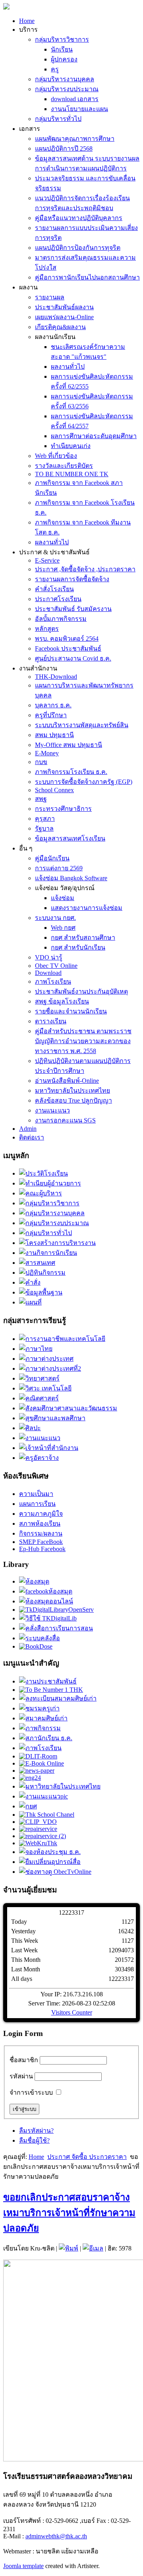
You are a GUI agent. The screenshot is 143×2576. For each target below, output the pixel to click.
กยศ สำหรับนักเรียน (78, 947)
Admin (28, 1129)
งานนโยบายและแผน (79, 109)
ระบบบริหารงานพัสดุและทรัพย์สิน (82, 725)
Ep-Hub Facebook (42, 1549)
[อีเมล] (93, 2248)
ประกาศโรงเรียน (58, 599)
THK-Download (56, 677)
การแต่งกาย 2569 (59, 868)
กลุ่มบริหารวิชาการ (62, 39)
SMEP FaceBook (41, 1542)
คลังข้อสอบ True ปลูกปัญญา (73, 1100)
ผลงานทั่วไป (68, 367)
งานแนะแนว (52, 1110)
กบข (41, 762)
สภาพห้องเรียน (40, 1524)
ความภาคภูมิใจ (41, 1514)
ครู (55, 69)
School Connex (54, 790)
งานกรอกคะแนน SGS (65, 1120)
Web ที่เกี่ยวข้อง (56, 456)
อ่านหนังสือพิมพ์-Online (67, 1081)
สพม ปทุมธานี (54, 735)
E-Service (47, 560)
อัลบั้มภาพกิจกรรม (61, 619)
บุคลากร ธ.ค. (53, 705)
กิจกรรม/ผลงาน (41, 1533)
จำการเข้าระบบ (31, 2092)
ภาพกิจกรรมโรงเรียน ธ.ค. (71, 772)
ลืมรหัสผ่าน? (36, 2131)
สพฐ (41, 799)
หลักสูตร (47, 629)
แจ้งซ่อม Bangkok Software (71, 878)
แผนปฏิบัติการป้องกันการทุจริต (78, 248)
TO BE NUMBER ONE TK (72, 474)
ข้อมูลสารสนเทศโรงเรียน (70, 838)
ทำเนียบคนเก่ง (71, 446)
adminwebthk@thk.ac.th (56, 2536)
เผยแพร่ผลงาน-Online (64, 317)
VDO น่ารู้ (49, 957)
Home (27, 21)
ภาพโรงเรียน (53, 982)
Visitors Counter (72, 2012)
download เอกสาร (75, 99)
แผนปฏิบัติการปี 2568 (64, 148)
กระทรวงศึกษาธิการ (63, 809)
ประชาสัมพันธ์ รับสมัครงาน (73, 609)
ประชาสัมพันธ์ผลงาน (64, 307)
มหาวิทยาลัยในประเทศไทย (72, 1091)
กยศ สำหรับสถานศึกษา (83, 938)
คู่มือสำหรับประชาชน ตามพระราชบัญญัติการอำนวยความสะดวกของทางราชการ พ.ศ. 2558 (83, 1041)
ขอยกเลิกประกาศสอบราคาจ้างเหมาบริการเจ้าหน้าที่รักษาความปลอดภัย (69, 2213)
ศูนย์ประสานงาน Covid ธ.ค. (73, 658)
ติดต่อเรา (32, 1137)
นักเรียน (62, 49)
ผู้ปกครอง (64, 59)
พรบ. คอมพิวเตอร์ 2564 (67, 639)
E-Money (47, 753)
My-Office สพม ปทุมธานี (69, 745)
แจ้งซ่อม (63, 898)
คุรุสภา (45, 819)
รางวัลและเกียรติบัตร (64, 466)
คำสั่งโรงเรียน (54, 589)
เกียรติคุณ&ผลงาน (60, 327)
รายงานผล (50, 297)
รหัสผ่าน (21, 2076)
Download (48, 973)
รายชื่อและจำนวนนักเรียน (71, 1011)
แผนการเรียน (37, 1504)
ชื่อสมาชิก (24, 2060)
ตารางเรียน (51, 1021)
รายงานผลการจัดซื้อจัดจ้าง (72, 579)
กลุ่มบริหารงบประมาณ (67, 89)
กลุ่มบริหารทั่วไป (58, 119)
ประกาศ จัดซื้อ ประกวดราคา (87, 2157)
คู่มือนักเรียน (52, 858)
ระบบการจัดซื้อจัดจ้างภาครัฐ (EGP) (84, 782)
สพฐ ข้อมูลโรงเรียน (62, 1001)
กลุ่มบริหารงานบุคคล (65, 79)
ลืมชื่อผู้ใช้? (34, 2140)
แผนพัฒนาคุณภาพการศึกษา (75, 139)
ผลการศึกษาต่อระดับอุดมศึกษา (94, 436)
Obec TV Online (56, 966)
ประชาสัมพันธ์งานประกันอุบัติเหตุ (81, 991)
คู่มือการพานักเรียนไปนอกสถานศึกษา (87, 277)
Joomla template (23, 2566)
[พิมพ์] (69, 2248)
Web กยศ (63, 928)
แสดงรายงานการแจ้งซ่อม (87, 908)
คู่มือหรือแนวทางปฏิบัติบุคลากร (79, 218)
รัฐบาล (44, 828)
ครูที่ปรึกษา (51, 715)
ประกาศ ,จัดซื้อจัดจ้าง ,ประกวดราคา (85, 569)
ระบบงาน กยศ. (55, 918)
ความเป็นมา (36, 1494)
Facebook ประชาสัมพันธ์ (68, 648)
